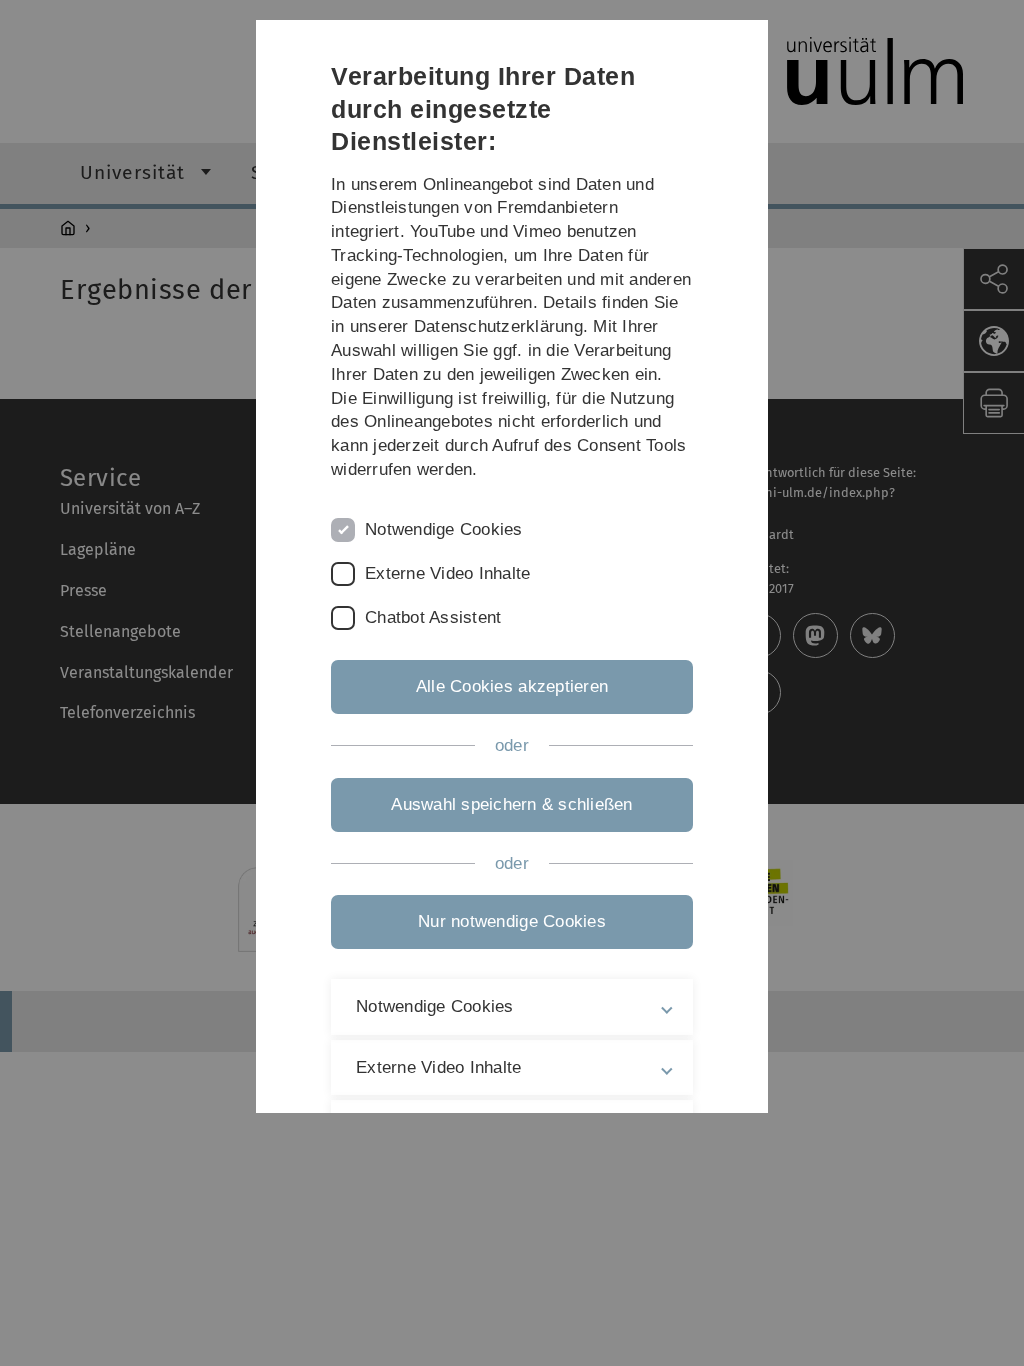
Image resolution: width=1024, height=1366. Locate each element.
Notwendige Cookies (444, 529)
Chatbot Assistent (433, 617)
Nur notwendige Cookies (512, 921)
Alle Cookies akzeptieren (512, 686)
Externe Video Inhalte (447, 573)
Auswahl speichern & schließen (511, 804)
